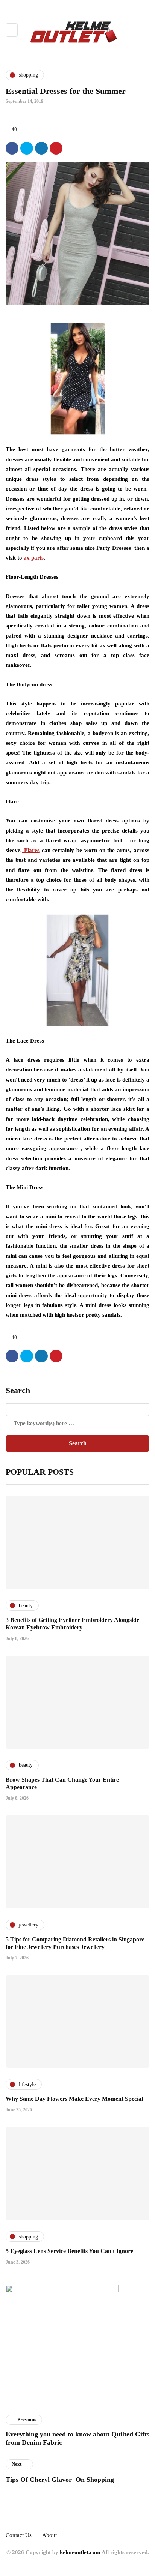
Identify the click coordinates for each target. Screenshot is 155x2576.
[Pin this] (56, 148)
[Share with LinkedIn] (41, 148)
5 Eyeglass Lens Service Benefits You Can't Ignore (69, 2251)
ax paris (34, 558)
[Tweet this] (27, 148)
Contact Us (19, 2535)
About (49, 2535)
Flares (31, 850)
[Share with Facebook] (12, 148)
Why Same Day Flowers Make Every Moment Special (74, 2099)
